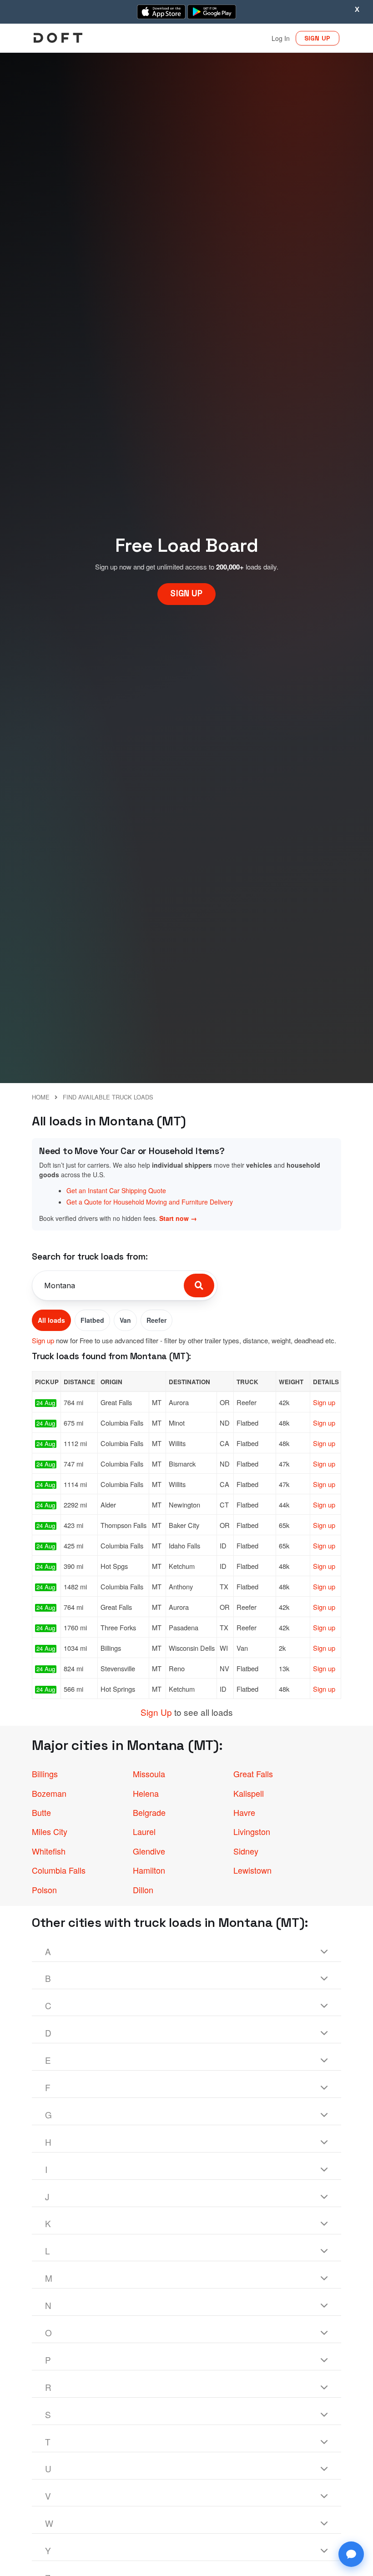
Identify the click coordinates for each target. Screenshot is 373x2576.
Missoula (149, 1774)
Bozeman (49, 1793)
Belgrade (149, 1812)
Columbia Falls (59, 1870)
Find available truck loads (108, 1097)
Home (41, 1097)
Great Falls (253, 1774)
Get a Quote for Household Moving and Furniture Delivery (150, 1202)
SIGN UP (318, 38)
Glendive (149, 1851)
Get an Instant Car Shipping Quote (116, 1190)
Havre (244, 1812)
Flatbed (92, 1320)
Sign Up (156, 1712)
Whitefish (49, 1851)
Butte (41, 1812)
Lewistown (252, 1870)
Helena (146, 1793)
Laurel (144, 1831)
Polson (44, 1890)
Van (125, 1320)
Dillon (143, 1890)
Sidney (246, 1851)
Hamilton (149, 1870)
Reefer (156, 1320)
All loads (51, 1320)
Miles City (50, 1831)
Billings (45, 1774)
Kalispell (249, 1793)
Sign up (43, 1340)
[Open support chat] (351, 2554)
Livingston (252, 1831)
